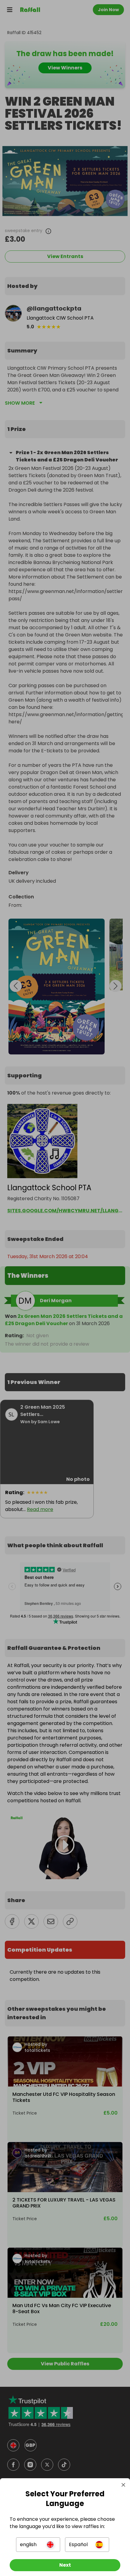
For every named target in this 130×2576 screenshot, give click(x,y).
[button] (38, 2545)
